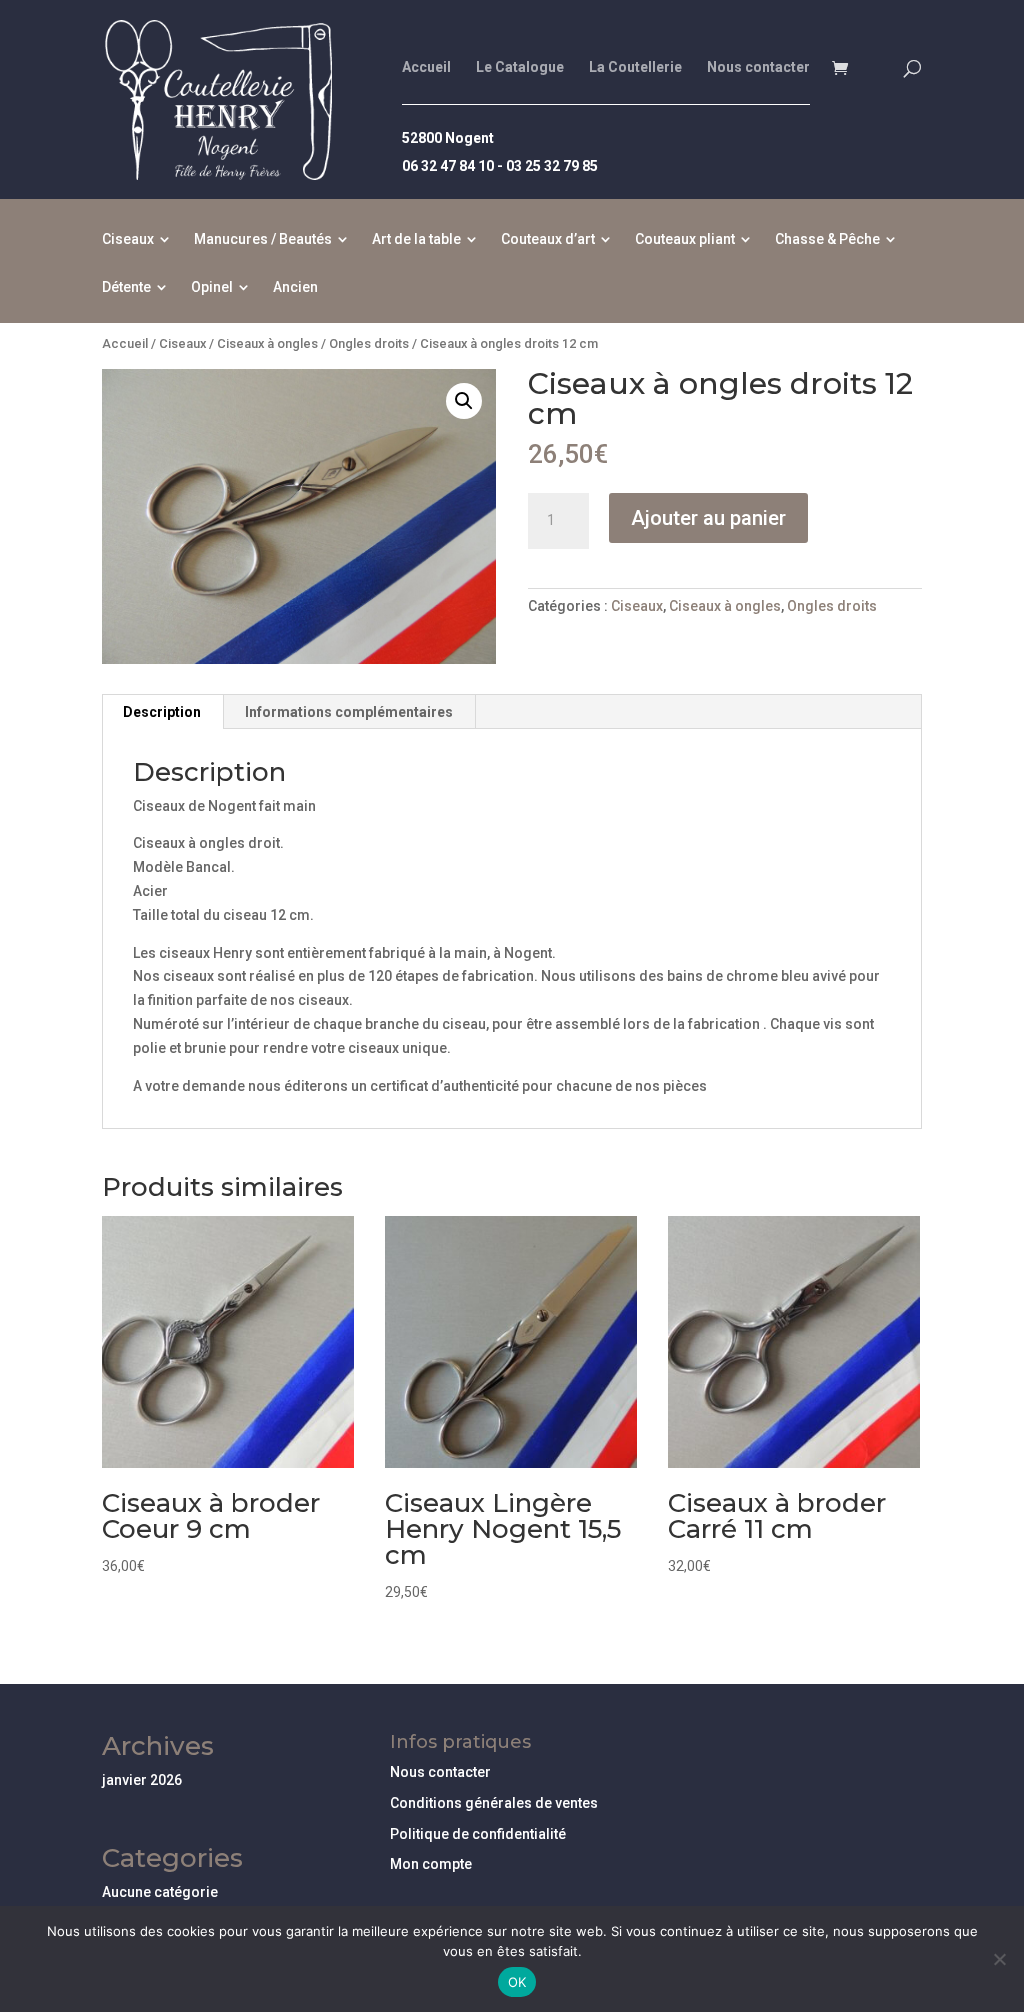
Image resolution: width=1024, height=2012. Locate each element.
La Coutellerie (635, 67)
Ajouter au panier (708, 518)
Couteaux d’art (548, 239)
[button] (464, 401)
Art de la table (416, 239)
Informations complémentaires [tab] (349, 712)
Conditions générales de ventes (494, 1803)
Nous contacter (758, 67)
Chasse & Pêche (827, 239)
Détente (126, 287)
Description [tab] (162, 712)
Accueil (426, 67)
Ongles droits (369, 343)
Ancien (295, 287)
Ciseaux (128, 239)
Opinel (212, 287)
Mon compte (431, 1864)
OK (517, 1982)
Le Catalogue (520, 67)
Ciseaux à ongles (267, 343)
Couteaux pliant (685, 239)
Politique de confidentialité (478, 1834)
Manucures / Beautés (263, 239)
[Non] (999, 1959)
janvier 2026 (142, 1780)
